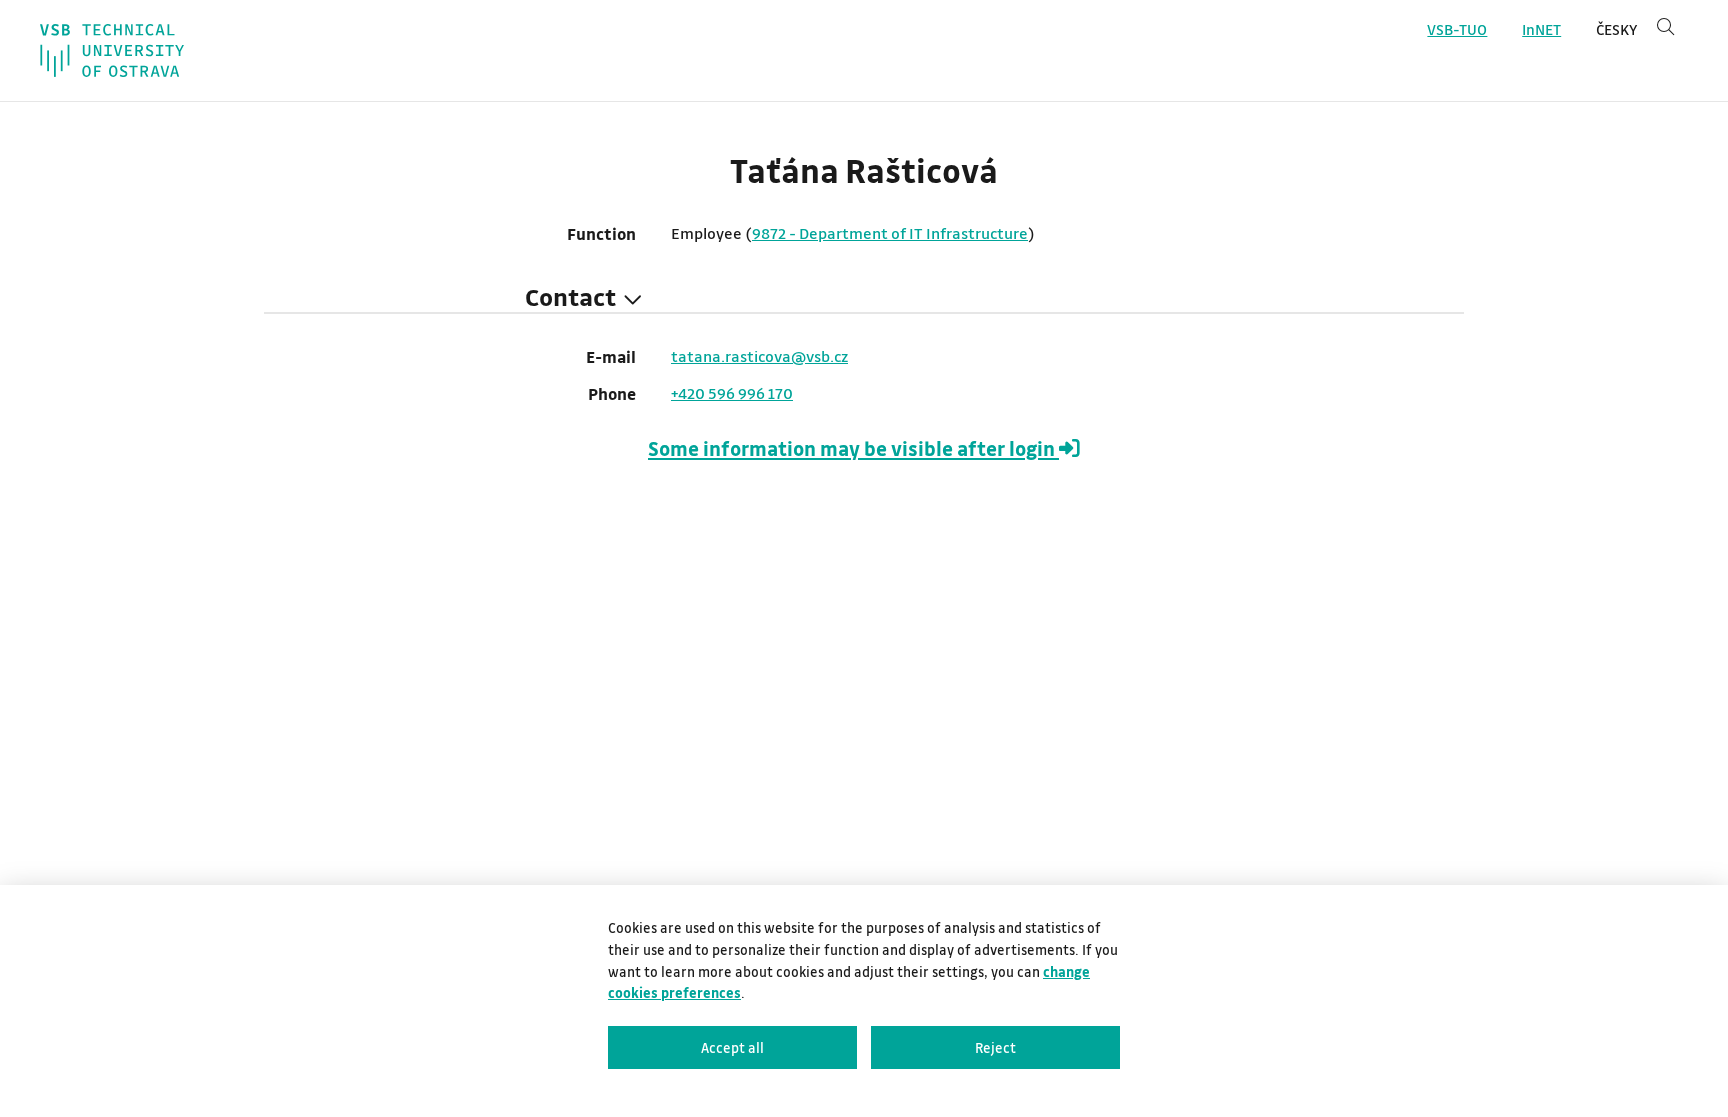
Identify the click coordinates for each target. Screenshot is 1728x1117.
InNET (1541, 29)
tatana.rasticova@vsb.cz (759, 356)
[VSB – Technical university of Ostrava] (112, 50)
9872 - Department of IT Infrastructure (890, 233)
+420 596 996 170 (732, 393)
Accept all (732, 1047)
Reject (995, 1047)
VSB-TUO (1457, 29)
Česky (1616, 29)
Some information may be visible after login (853, 448)
